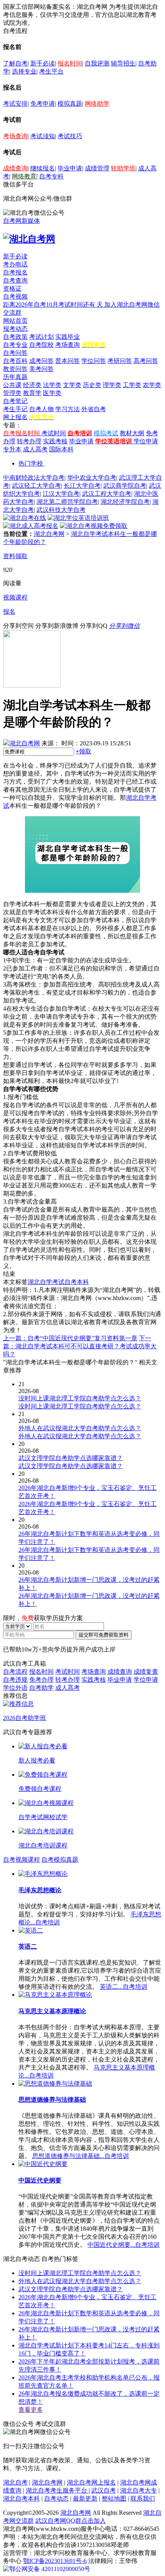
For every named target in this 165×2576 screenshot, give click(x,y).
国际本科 (61, 449)
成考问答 (41, 361)
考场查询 (15, 136)
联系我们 (143, 2498)
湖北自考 (15, 2482)
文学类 (72, 385)
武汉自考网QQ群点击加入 (71, 2521)
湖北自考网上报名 (91, 2482)
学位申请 (146, 441)
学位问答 (94, 361)
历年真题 (15, 377)
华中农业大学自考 (92, 478)
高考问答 (146, 361)
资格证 (12, 288)
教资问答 (15, 369)
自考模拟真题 (60, 1860)
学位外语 (15, 1688)
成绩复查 (146, 1672)
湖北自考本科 (21, 2498)
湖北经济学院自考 (125, 502)
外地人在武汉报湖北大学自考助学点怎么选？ (80, 2281)
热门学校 (31, 463)
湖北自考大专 (139, 2490)
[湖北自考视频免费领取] (94, 526)
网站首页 (15, 321)
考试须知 (43, 136)
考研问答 (120, 361)
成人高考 (35, 449)
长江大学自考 (82, 486)
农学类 (152, 385)
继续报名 (43, 168)
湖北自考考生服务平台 (57, 2490)
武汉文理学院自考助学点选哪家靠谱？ (71, 2289)
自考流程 (15, 1672)
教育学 (32, 393)
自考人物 (41, 409)
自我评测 (97, 63)
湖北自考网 (49, 534)
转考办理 (29, 441)
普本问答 (68, 361)
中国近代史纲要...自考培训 (124, 2245)
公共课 (12, 385)
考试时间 (54, 433)
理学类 (112, 385)
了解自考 (15, 63)
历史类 (92, 385)
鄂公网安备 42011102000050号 (50, 2569)
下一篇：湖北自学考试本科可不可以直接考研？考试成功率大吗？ (80, 1346)
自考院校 (41, 345)
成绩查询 (15, 168)
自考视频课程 (21, 1860)
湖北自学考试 (46, 1282)
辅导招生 (123, 63)
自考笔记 (15, 401)
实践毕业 (68, 337)
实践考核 (55, 441)
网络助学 (97, 104)
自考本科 (77, 1282)
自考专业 (15, 345)
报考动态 (15, 329)
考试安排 (15, 104)
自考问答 (15, 353)
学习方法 (68, 409)
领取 (83, 751)
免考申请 (43, 104)
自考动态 (56, 2498)
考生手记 (15, 409)
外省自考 (94, 409)
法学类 (52, 385)
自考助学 (41, 1688)
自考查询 (15, 280)
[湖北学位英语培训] (78, 518)
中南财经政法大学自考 (34, 478)
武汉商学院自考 (125, 486)
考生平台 (51, 71)
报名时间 (70, 63)
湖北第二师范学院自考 (67, 502)
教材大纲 (132, 433)
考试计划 (41, 337)
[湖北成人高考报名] (31, 526)
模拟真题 (70, 104)
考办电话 (15, 264)
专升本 (12, 449)
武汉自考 (104, 2490)
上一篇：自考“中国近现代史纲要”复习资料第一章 (70, 1338)
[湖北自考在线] (25, 518)
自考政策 (15, 337)
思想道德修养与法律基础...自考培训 (81, 2156)
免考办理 (41, 1680)
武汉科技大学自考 (61, 510)
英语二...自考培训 (124, 1987)
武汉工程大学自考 (107, 494)
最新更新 (85, 2498)
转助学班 (123, 168)
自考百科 (15, 361)
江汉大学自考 (61, 494)
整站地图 (114, 2498)
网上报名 (15, 417)
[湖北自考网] (29, 239)
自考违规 (15, 1680)
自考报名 (15, 272)
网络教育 (24, 176)
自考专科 (51, 176)
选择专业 (24, 71)
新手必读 (43, 63)
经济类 (32, 385)
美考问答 (41, 369)
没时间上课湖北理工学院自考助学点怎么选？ (80, 2273)
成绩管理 (97, 168)
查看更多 (31, 2410)
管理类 (12, 393)
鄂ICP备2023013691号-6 (55, 2561)
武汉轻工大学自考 (36, 486)
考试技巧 (70, 136)
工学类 (132, 385)
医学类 (52, 393)
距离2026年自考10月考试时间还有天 (54, 305)
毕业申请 (70, 168)
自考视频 (15, 296)
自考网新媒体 (21, 221)
